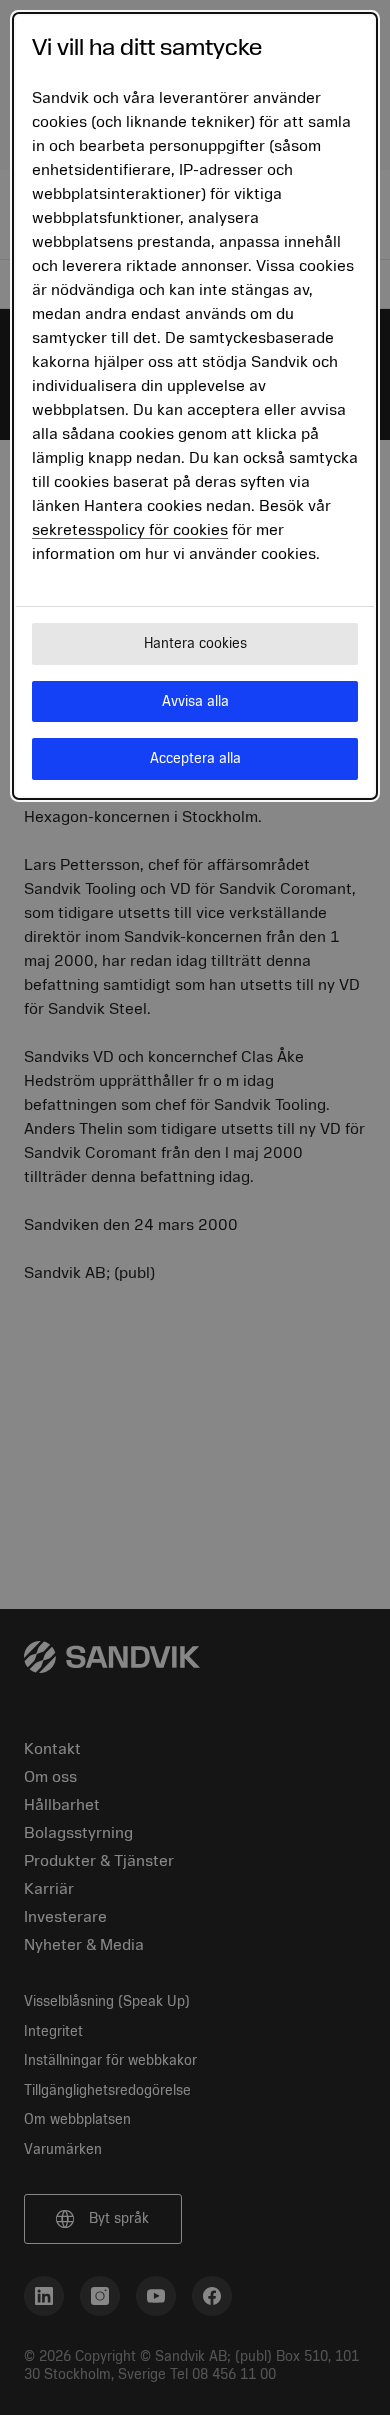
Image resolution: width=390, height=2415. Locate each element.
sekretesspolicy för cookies (130, 530)
